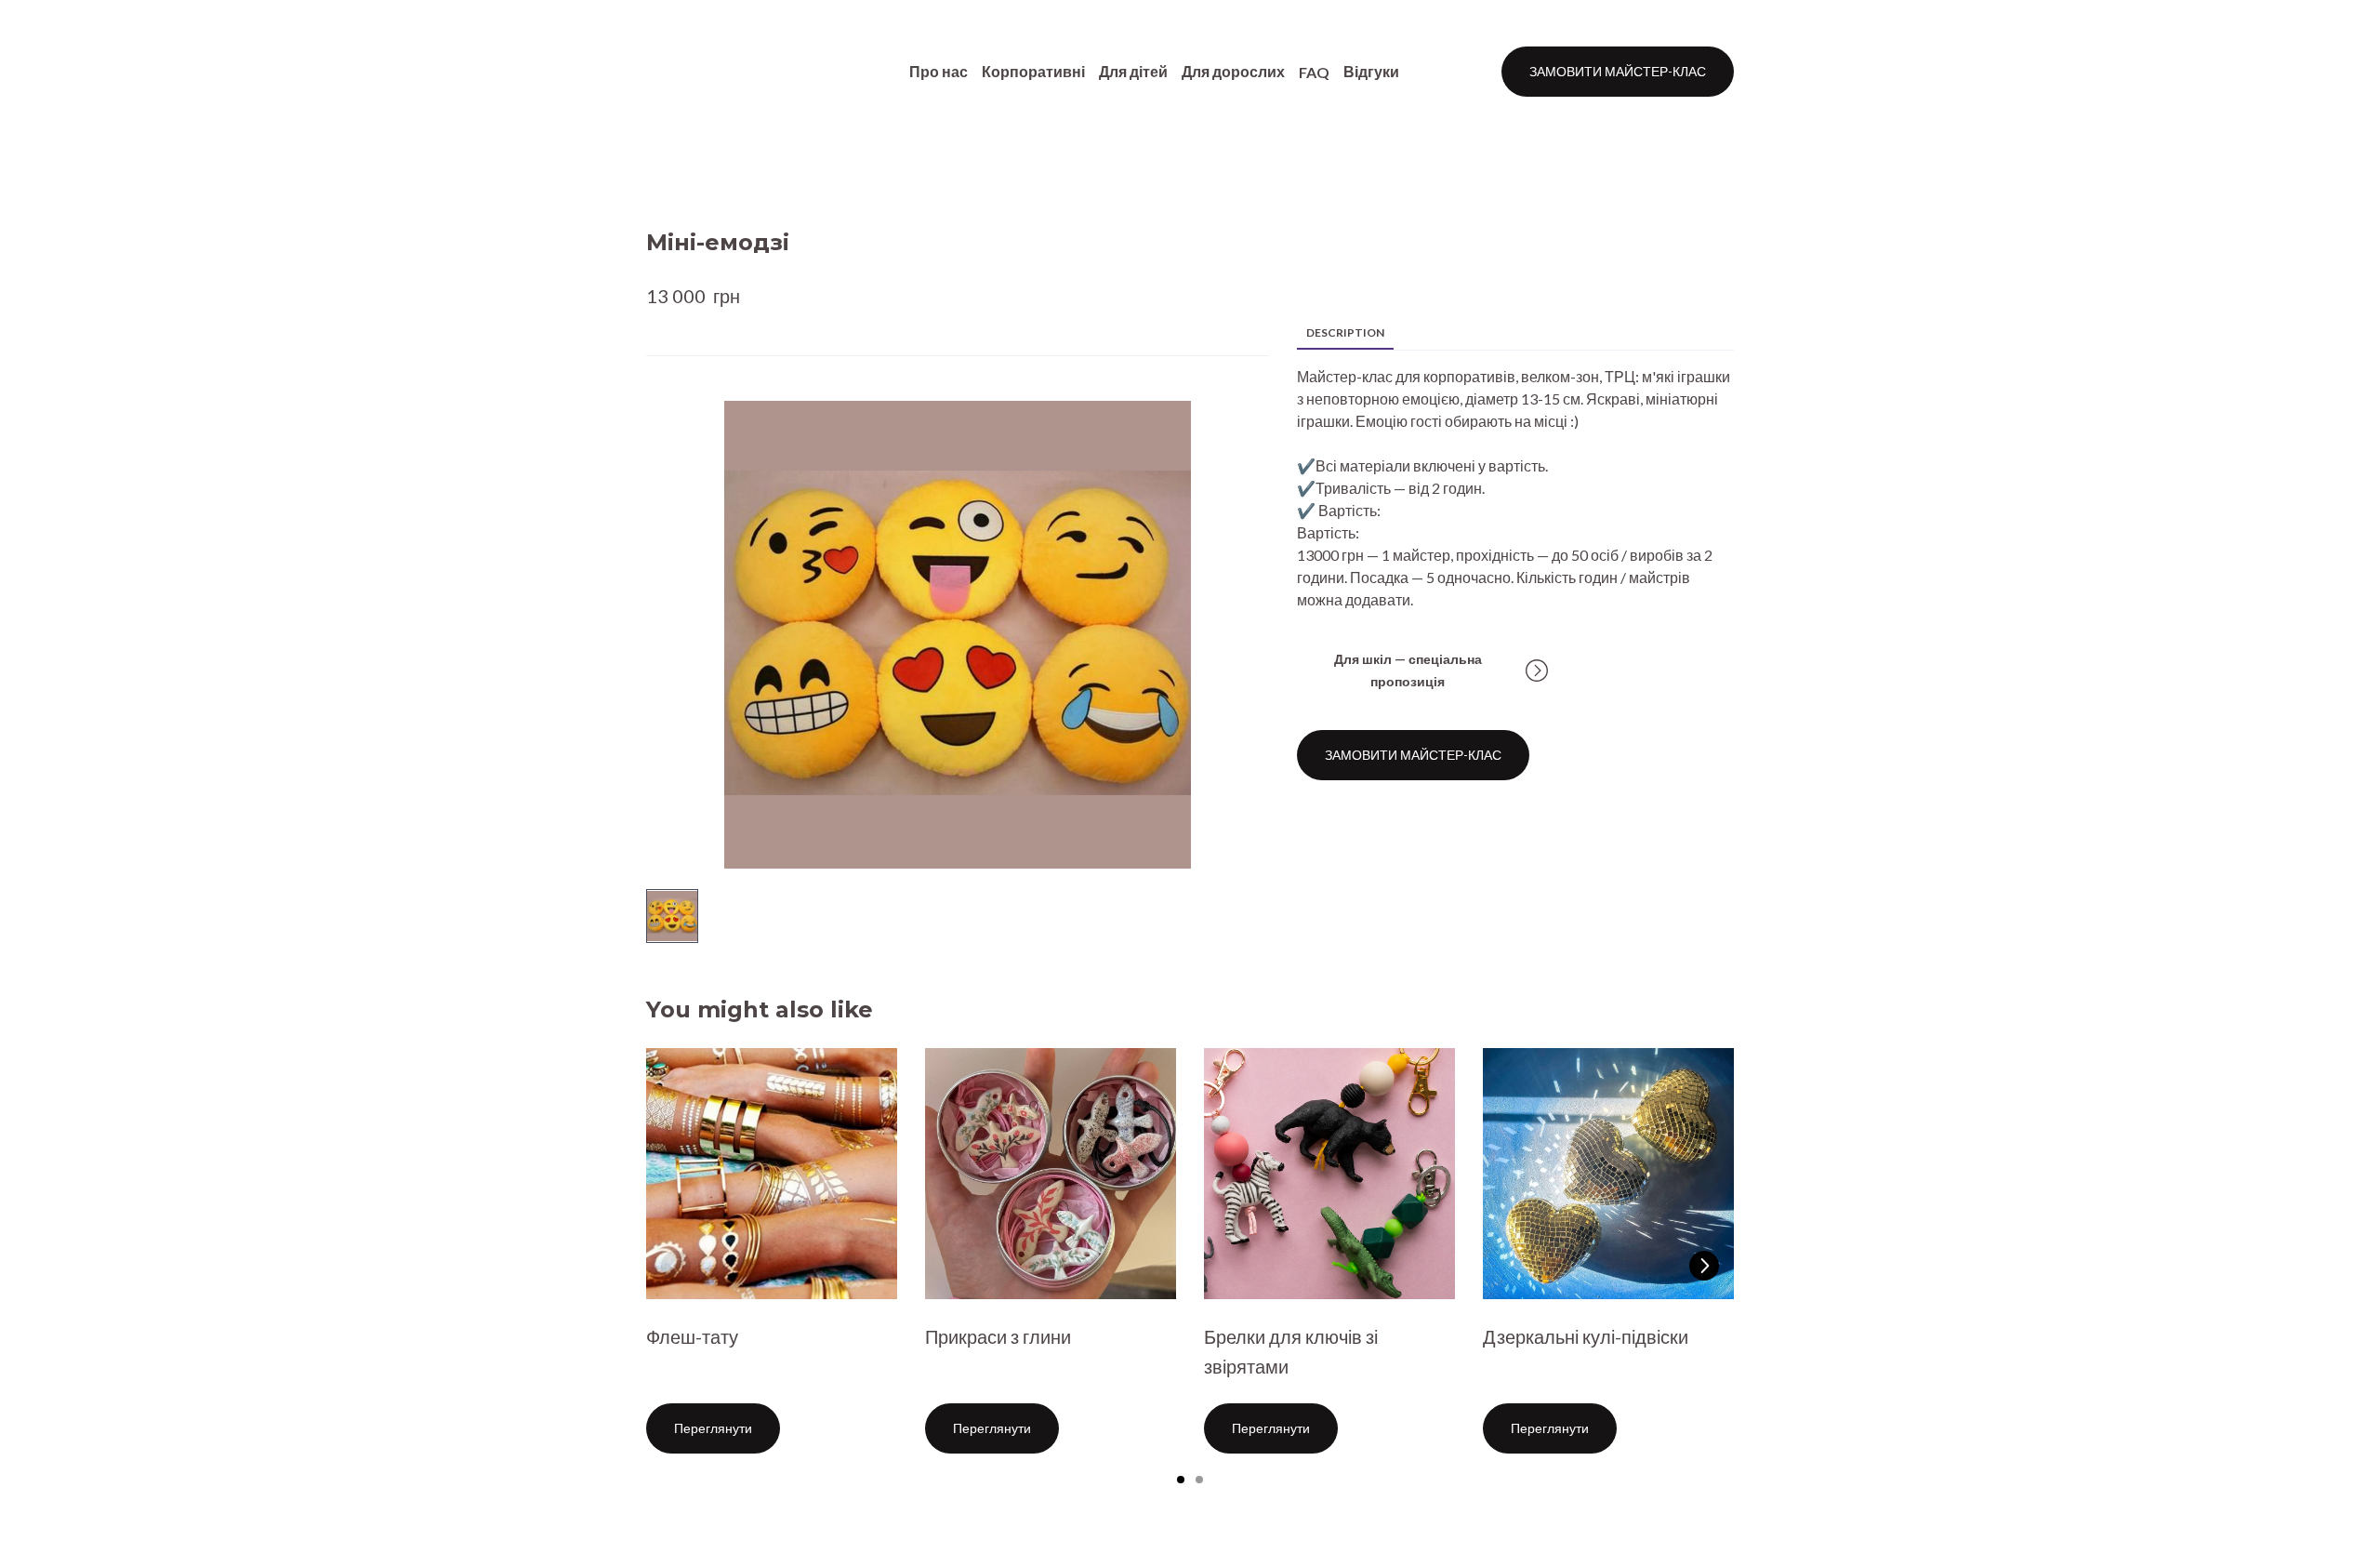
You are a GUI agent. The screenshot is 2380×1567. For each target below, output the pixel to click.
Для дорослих (1233, 71)
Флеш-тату (692, 1336)
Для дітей (1133, 71)
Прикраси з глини (998, 1336)
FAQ (1314, 72)
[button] (1618, 72)
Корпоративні (1033, 71)
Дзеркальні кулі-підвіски (1586, 1336)
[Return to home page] (699, 72)
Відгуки (1371, 71)
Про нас (939, 71)
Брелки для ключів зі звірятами (1291, 1351)
